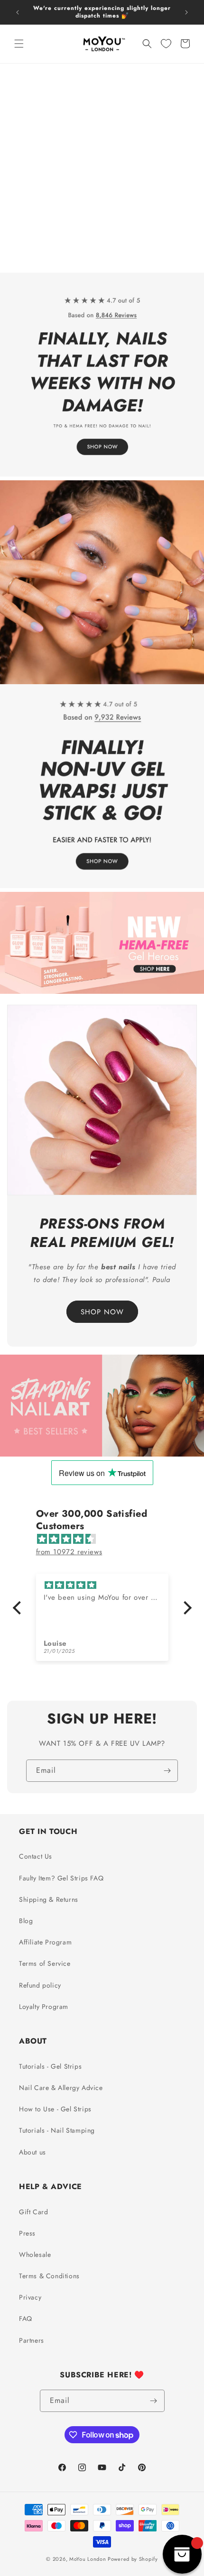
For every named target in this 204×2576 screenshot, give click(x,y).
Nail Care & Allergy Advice (61, 2088)
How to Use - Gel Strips (55, 2109)
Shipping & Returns (49, 1899)
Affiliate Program (45, 1942)
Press (27, 2233)
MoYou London (88, 2559)
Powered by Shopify (133, 2559)
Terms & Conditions (49, 2276)
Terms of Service (45, 1963)
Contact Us (36, 1856)
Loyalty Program (44, 2007)
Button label (102, 1419)
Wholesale (35, 2255)
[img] (107, 1539)
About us (32, 2152)
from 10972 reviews (69, 1552)
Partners (32, 2340)
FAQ (26, 2319)
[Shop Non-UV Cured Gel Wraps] (102, 684)
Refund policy (40, 1985)
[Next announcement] (186, 12)
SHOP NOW (102, 1311)
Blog (26, 1921)
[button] (19, 44)
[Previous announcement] (18, 12)
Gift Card (33, 2212)
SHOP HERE (102, 929)
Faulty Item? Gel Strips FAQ (61, 1878)
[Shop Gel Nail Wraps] (102, 273)
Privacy (30, 2297)
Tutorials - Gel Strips (50, 2066)
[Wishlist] (166, 44)
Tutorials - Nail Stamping (57, 2130)
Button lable (102, 1392)
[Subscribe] (167, 1771)
